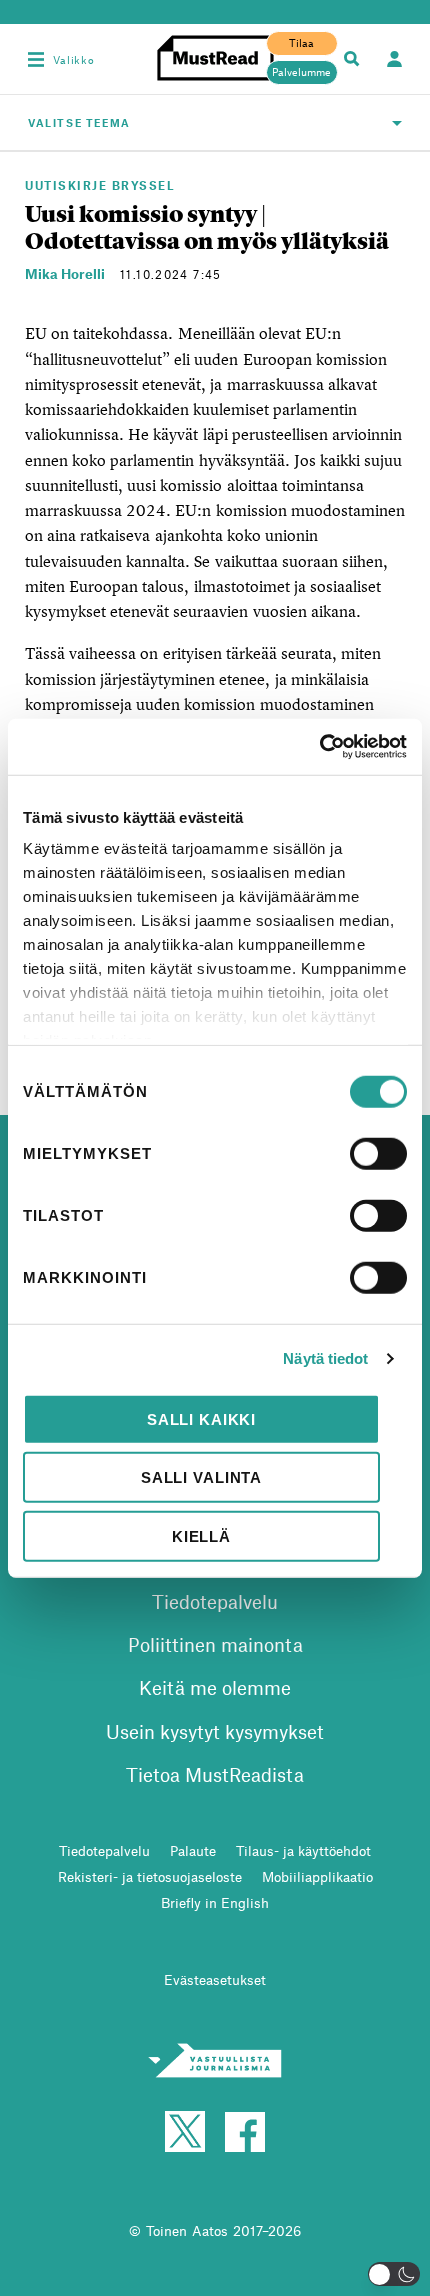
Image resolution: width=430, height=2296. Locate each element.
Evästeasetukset (215, 1979)
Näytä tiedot (325, 1358)
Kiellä (201, 1535)
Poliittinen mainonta (215, 1644)
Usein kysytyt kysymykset (215, 1731)
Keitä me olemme (215, 1687)
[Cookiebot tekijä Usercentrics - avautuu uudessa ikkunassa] (319, 747)
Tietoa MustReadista (215, 1774)
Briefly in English (215, 1902)
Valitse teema (79, 122)
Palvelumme (301, 72)
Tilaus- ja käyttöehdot (303, 1850)
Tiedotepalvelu (215, 1601)
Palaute (193, 1850)
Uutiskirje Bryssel (100, 185)
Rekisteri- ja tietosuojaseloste (150, 1876)
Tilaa (301, 43)
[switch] (378, 1153)
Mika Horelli (65, 273)
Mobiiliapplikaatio (317, 1876)
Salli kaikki (201, 1418)
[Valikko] (36, 59)
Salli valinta (201, 1477)
